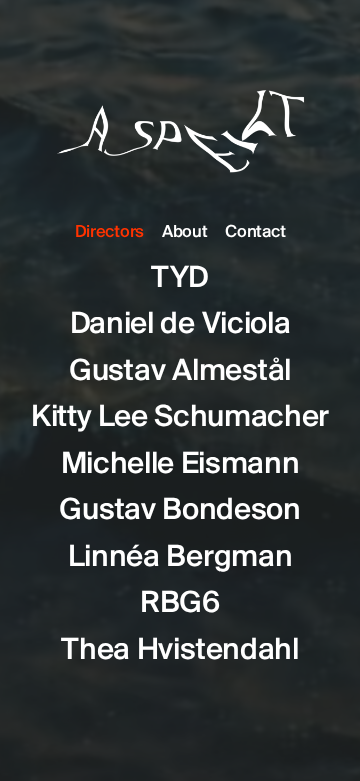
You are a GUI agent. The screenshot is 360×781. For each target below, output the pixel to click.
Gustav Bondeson (180, 511)
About (184, 233)
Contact (255, 233)
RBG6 (180, 604)
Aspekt (180, 116)
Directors (109, 233)
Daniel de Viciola (180, 325)
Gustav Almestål (180, 372)
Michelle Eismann (180, 465)
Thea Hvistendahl (179, 651)
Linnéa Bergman (180, 558)
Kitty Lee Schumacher (180, 418)
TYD (180, 279)
